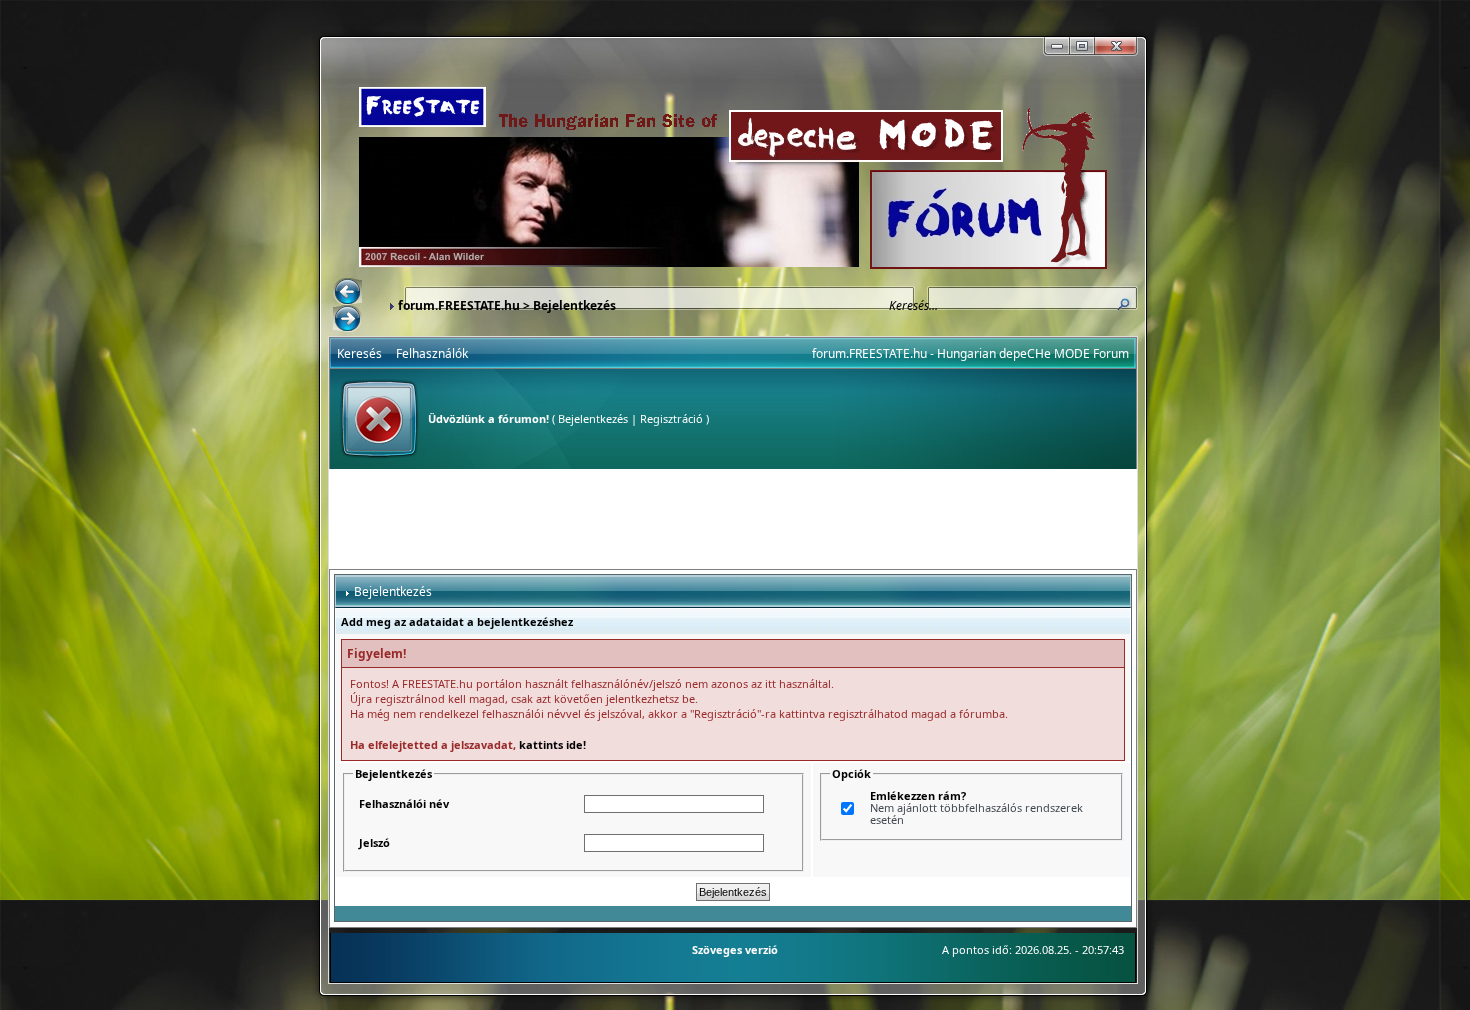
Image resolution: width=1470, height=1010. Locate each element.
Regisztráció (671, 418)
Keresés (359, 353)
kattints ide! (552, 744)
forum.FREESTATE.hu (459, 305)
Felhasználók (432, 353)
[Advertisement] (733, 519)
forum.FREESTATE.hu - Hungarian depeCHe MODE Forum (970, 353)
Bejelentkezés (593, 418)
